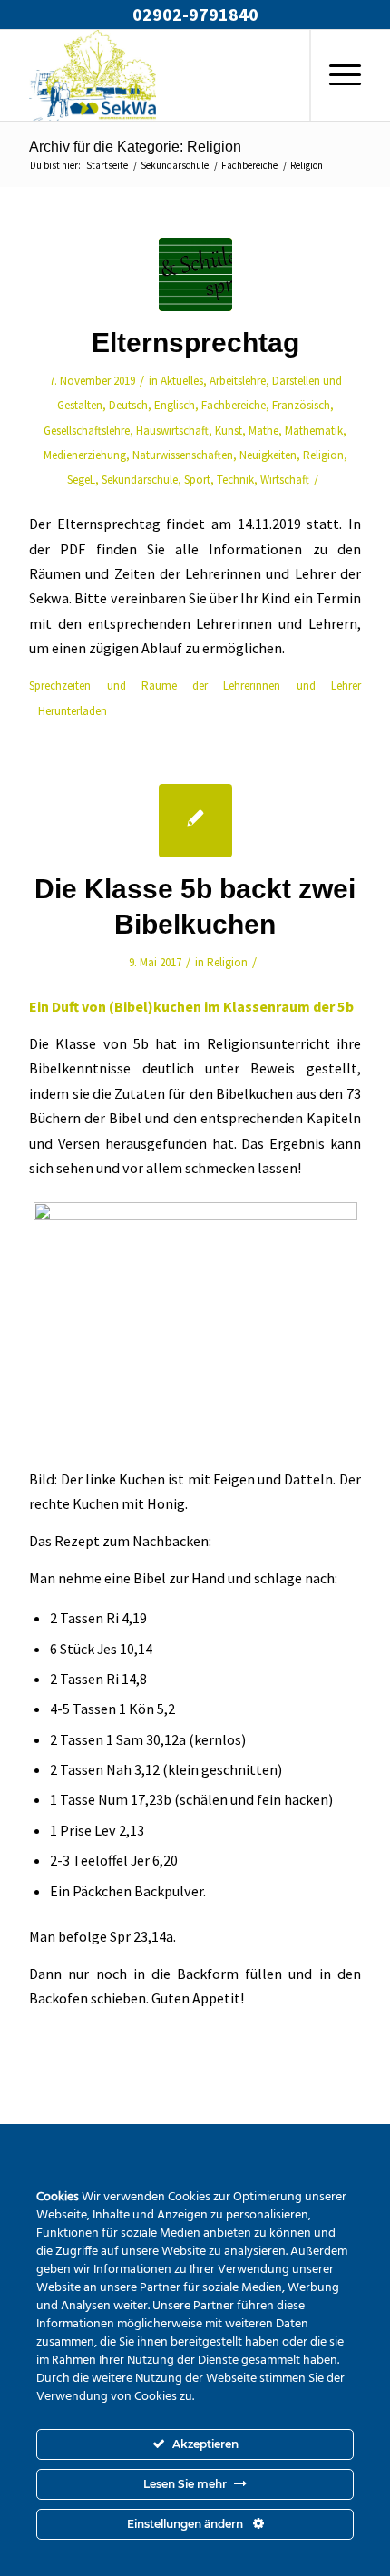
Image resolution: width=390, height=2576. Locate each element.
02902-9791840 (195, 14)
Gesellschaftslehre (87, 431)
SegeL (81, 480)
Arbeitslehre (238, 381)
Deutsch (128, 405)
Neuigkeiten (268, 455)
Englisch (175, 405)
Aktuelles (182, 381)
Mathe (263, 431)
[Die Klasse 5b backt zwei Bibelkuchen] (195, 821)
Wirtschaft (285, 480)
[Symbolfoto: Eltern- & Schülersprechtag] (195, 274)
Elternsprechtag (195, 343)
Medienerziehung (85, 455)
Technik (235, 480)
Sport (197, 480)
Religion (323, 455)
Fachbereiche (234, 405)
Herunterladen (73, 711)
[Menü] (336, 75)
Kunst (229, 431)
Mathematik (314, 431)
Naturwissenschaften (183, 455)
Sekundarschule (140, 480)
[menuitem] (335, 75)
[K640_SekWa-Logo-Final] (161, 75)
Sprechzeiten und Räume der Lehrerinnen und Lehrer (195, 686)
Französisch (301, 405)
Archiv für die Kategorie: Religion (135, 147)
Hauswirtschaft (172, 431)
